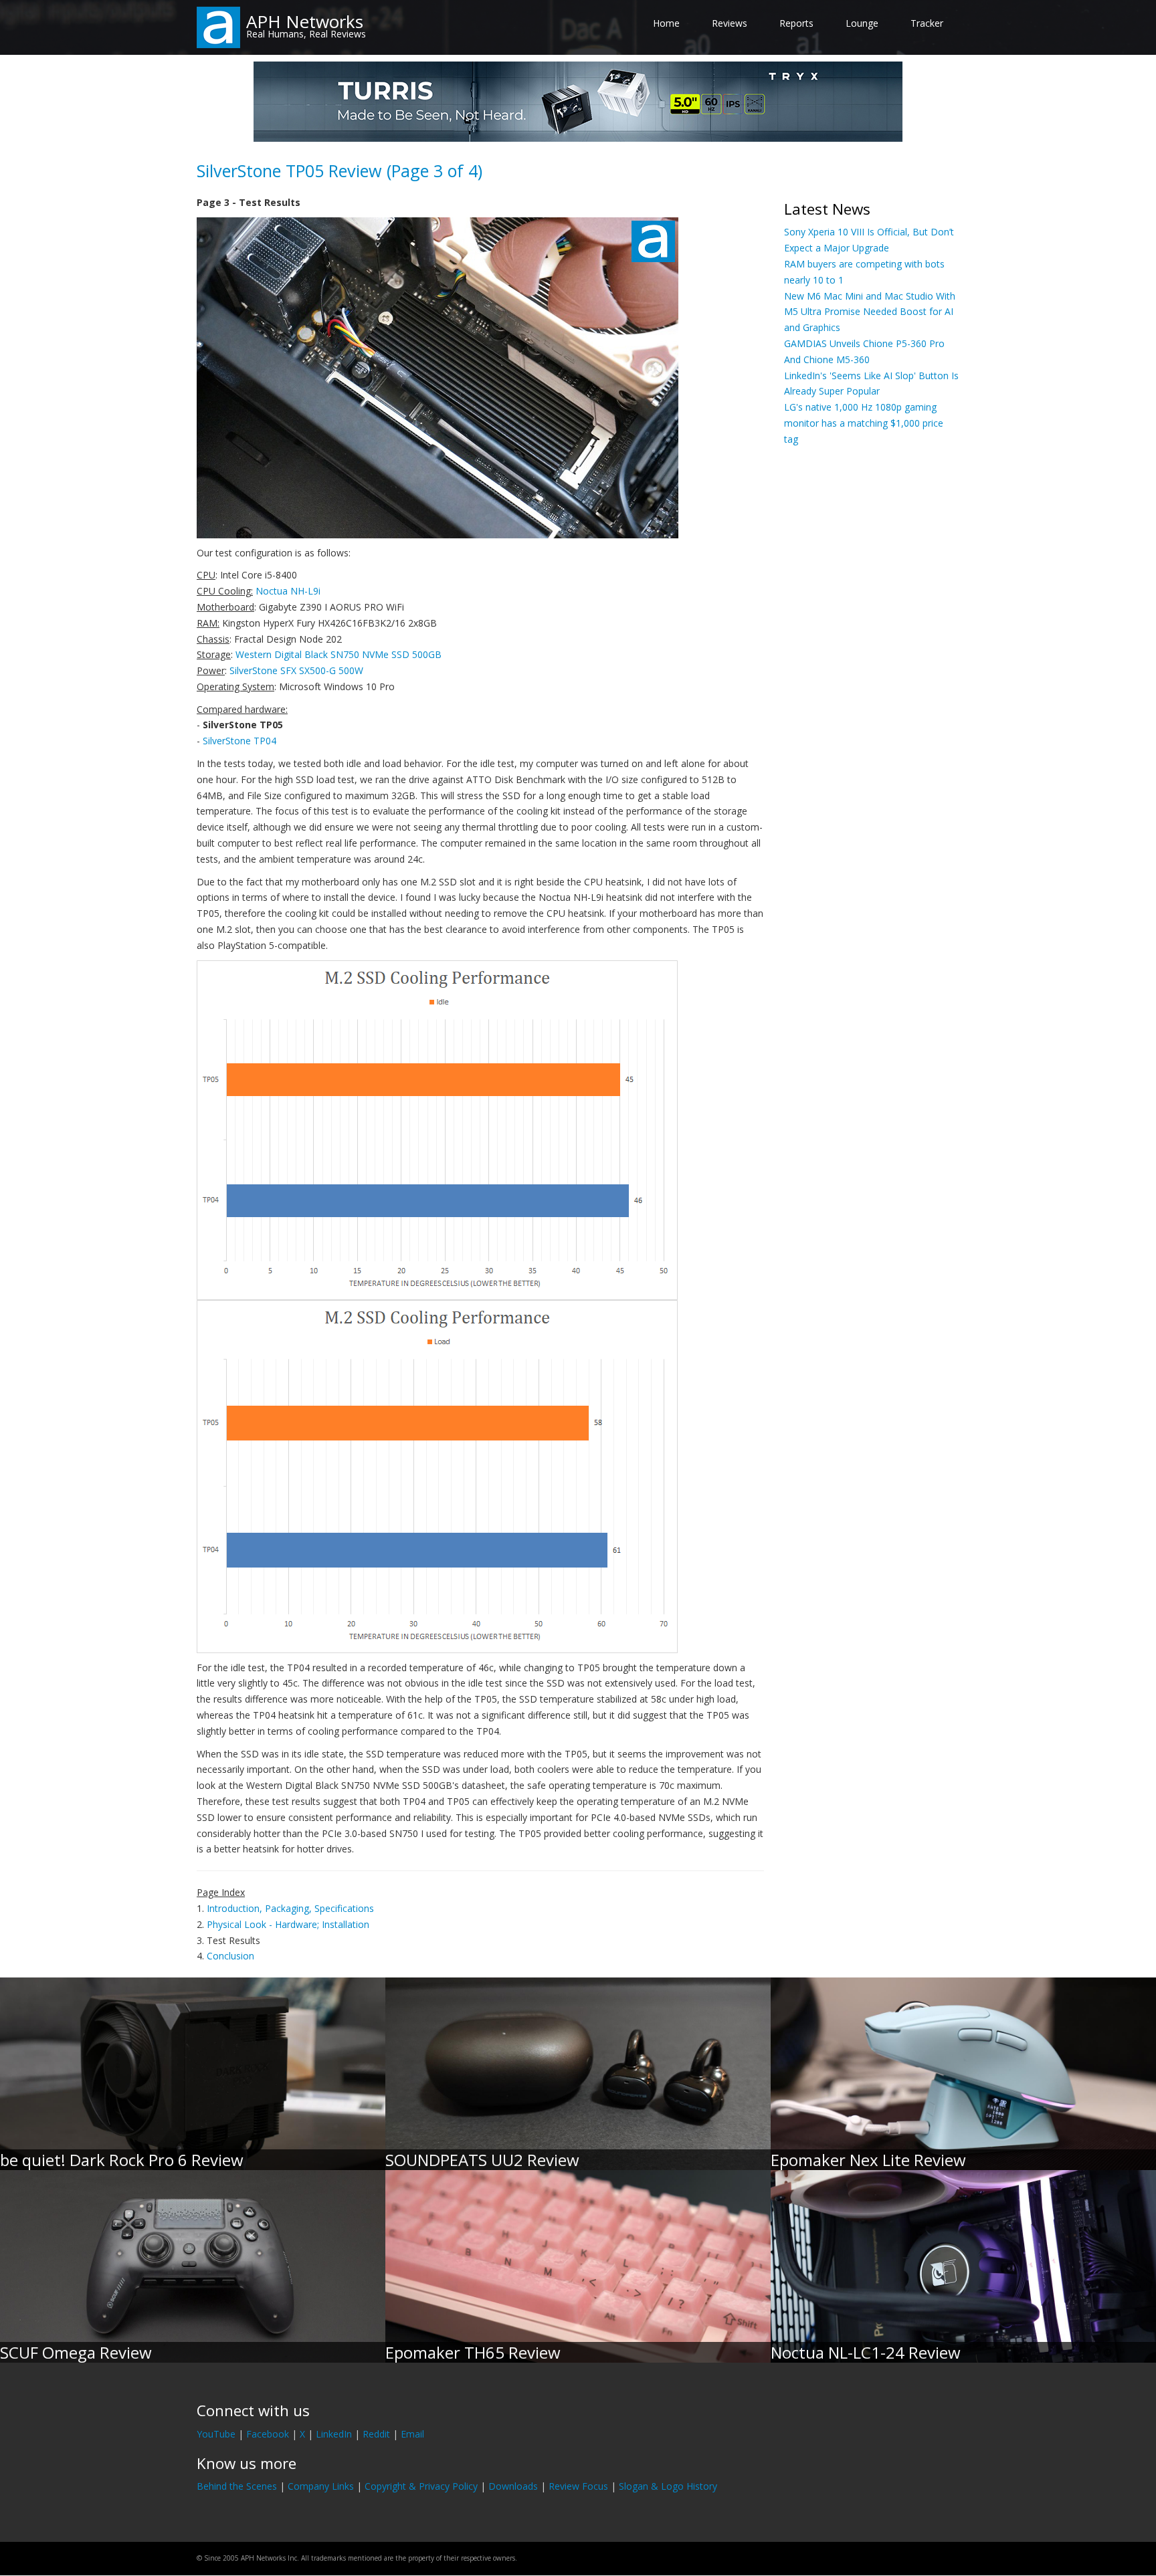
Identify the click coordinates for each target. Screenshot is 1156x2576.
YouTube (216, 2434)
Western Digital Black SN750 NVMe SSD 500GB (339, 654)
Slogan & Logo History (668, 2486)
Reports (796, 23)
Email (412, 2434)
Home (666, 23)
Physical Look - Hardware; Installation (288, 1924)
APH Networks (305, 21)
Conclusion (230, 1956)
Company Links (321, 2486)
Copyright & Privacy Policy (421, 2486)
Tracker (927, 23)
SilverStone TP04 (239, 741)
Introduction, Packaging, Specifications (290, 1908)
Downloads (513, 2486)
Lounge (862, 23)
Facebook (268, 2434)
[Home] (218, 26)
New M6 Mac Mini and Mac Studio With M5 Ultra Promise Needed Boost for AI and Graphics (870, 312)
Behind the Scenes (237, 2486)
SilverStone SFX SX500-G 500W (296, 670)
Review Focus (578, 2486)
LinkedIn (334, 2434)
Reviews (730, 23)
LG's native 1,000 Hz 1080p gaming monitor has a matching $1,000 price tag (864, 423)
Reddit (376, 2434)
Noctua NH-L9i (288, 591)
